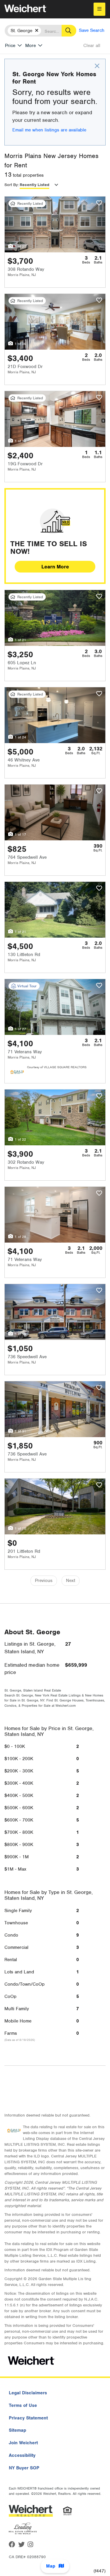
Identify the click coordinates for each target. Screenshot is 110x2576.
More (31, 46)
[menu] (99, 9)
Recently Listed (34, 185)
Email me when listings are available (49, 130)
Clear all (92, 46)
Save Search (92, 30)
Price (10, 46)
